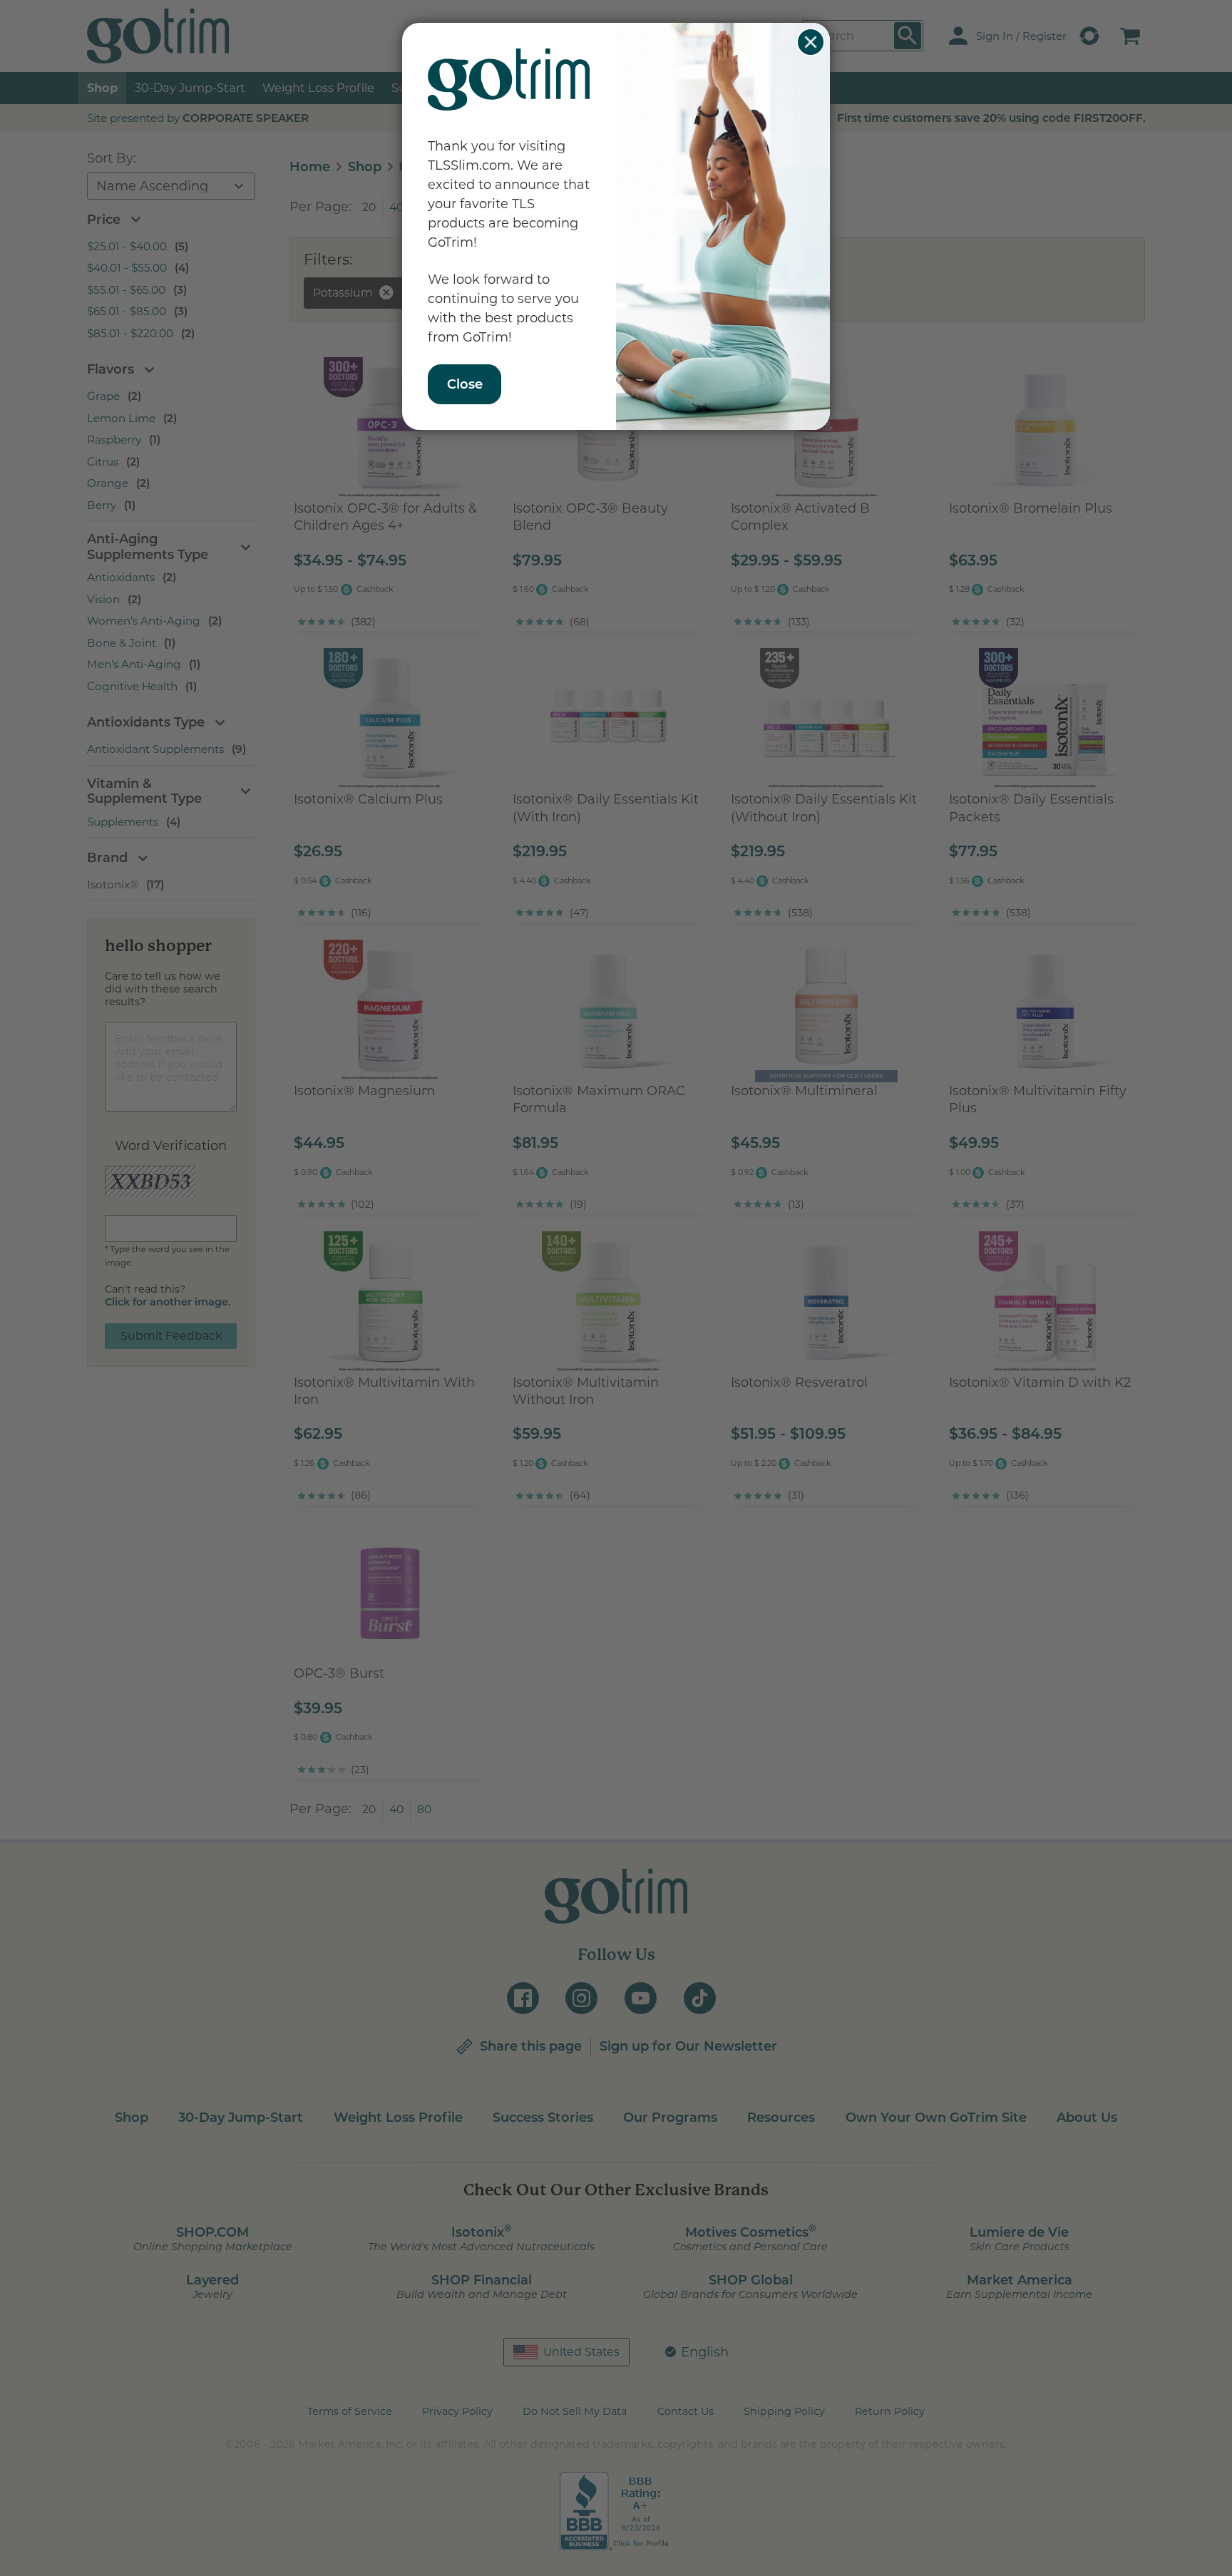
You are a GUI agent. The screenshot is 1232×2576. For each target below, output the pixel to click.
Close (811, 42)
